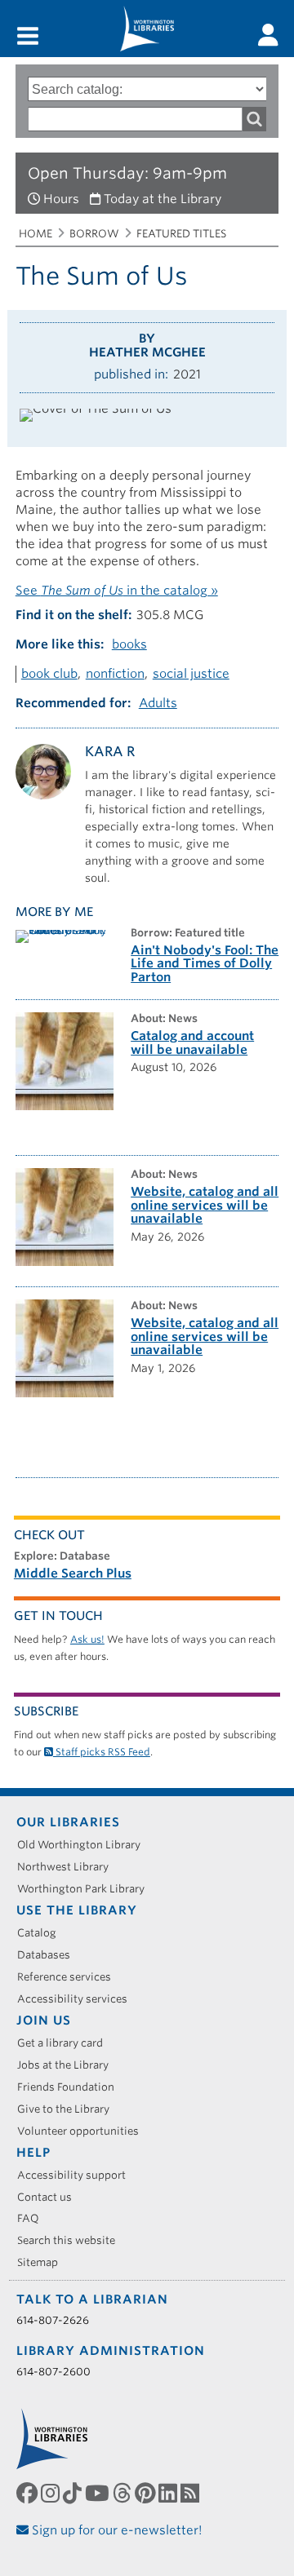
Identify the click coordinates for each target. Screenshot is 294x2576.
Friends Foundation (71, 2087)
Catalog (42, 1933)
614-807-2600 (53, 2372)
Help (33, 2153)
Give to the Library (69, 2109)
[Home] (147, 29)
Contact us (50, 2197)
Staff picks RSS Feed (102, 1752)
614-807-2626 (53, 2320)
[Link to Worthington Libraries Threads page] (124, 2493)
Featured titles (181, 234)
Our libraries (68, 1822)
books (129, 644)
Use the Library (77, 1910)
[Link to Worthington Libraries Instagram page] (52, 2493)
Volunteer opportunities (84, 2131)
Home (36, 234)
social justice (191, 674)
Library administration (111, 2351)
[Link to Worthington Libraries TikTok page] (74, 2493)
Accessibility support (77, 2175)
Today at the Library (163, 199)
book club (49, 674)
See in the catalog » (117, 591)
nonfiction (115, 674)
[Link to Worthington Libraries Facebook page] (29, 2493)
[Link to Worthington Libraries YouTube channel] (99, 2493)
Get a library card (66, 2043)
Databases (49, 1955)
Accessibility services (78, 1999)
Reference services (70, 1977)
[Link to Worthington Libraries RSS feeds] (192, 2493)
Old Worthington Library (85, 1845)
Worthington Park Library (87, 1889)
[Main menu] (28, 37)
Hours (61, 199)
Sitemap (43, 2262)
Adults (158, 703)
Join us (44, 2021)
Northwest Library (69, 1867)
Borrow (94, 234)
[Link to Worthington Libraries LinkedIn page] (169, 2493)
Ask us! (87, 1639)
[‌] (268, 35)
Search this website (72, 2240)
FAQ (34, 2218)
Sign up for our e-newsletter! (116, 2530)
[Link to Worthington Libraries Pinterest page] (147, 2493)
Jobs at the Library (69, 2065)
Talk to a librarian (92, 2299)
